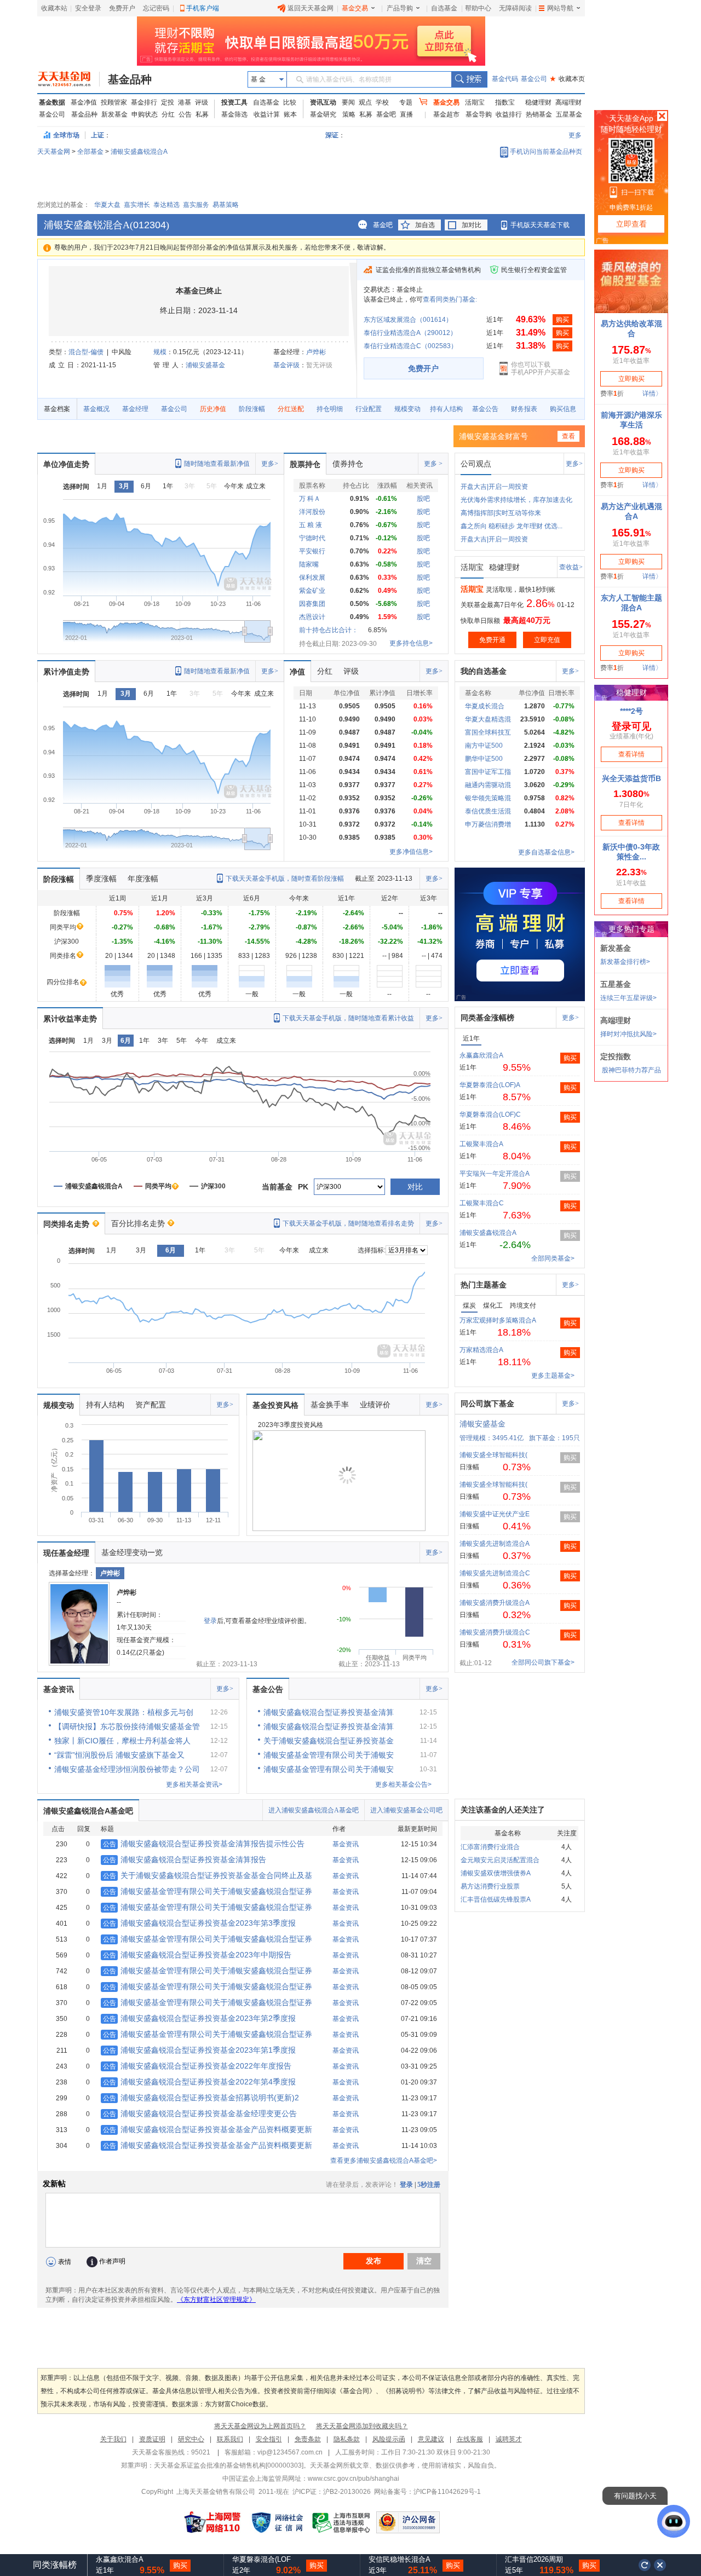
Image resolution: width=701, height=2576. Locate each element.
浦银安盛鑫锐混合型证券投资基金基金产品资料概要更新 (208, 2129)
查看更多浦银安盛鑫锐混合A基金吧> (384, 2161)
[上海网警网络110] (212, 2522)
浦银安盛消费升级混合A (495, 1603)
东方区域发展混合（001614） (408, 320)
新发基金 (114, 114)
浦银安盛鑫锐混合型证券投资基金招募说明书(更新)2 (201, 2098)
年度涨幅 (143, 879)
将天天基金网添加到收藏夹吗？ (362, 2426)
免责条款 (308, 2439)
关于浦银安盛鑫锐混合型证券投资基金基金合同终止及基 (208, 1875)
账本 (290, 114)
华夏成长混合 (485, 706)
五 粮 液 (311, 525)
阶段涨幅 (252, 409)
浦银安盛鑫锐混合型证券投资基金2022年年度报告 (197, 2066)
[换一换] (645, 2565)
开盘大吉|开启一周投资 (494, 487)
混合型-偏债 (86, 352)
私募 (202, 114)
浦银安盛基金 (205, 365)
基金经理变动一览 (132, 1552)
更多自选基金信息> (546, 852)
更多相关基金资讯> (194, 1784)
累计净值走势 (66, 672)
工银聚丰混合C (482, 1203)
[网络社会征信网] (277, 2522)
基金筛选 (234, 114)
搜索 (469, 79)
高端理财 (568, 102)
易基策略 (226, 205)
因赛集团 (312, 604)
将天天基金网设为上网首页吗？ (260, 2426)
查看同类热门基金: (450, 299)
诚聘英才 (509, 2439)
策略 (349, 114)
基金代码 (505, 79)
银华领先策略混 (488, 798)
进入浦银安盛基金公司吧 (406, 1810)
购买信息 (563, 409)
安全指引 (269, 2439)
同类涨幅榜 (55, 2565)
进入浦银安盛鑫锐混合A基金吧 (314, 1810)
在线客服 (470, 2439)
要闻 (348, 102)
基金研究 (323, 114)
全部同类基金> (553, 1258)
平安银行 (312, 551)
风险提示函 (389, 2439)
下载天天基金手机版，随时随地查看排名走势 (348, 1223)
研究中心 (191, 2439)
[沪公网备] (408, 2522)
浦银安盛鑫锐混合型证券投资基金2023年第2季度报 (199, 2018)
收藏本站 (54, 8)
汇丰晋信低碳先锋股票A (496, 1899)
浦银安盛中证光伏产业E (495, 1514)
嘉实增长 (137, 205)
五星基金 (569, 114)
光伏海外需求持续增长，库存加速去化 (516, 500)
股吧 (423, 499)
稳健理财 (538, 102)
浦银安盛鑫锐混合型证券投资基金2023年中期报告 (197, 1955)
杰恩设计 (312, 617)
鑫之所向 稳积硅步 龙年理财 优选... (512, 526)
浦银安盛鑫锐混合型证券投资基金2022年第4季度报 (199, 2082)
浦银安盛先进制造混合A (495, 1544)
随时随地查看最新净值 (217, 464)
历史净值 (213, 409)
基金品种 (130, 79)
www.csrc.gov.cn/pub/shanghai (354, 2479)
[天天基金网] (69, 79)
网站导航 (560, 8)
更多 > (433, 464)
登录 (210, 1621)
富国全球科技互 (488, 732)
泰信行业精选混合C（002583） (410, 346)
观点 (365, 102)
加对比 (472, 225)
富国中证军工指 (488, 772)
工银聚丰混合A (481, 1144)
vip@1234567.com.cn (290, 2452)
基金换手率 (330, 1405)
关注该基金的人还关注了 (503, 1810)
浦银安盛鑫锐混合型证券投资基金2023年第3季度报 (199, 1923)
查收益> (571, 567)
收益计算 (267, 114)
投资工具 (234, 102)
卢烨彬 (316, 352)
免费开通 (492, 640)
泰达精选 (166, 205)
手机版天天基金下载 (540, 225)
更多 (575, 135)
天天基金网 (54, 152)
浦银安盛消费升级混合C (495, 1632)
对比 (415, 1187)
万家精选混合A (481, 1350)
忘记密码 (156, 8)
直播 (406, 114)
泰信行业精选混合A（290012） (410, 333)
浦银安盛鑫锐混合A (139, 152)
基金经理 (135, 409)
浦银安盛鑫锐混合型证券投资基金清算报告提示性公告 (204, 1844)
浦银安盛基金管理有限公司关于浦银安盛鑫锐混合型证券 (208, 1891)
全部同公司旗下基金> (543, 1662)
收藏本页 (567, 79)
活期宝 (475, 102)
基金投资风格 (275, 1405)
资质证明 (152, 2439)
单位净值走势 (66, 464)
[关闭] (660, 2565)
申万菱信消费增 (488, 824)
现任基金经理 (66, 1553)
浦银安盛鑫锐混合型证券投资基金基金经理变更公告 (200, 2113)
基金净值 (84, 102)
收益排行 (509, 114)
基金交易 (355, 8)
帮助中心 (478, 8)
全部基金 (90, 152)
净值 (297, 672)
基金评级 (286, 365)
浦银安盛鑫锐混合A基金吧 (88, 1811)
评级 (202, 102)
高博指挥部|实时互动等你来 (501, 513)
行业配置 (369, 409)
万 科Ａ (310, 499)
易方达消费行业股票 (490, 1886)
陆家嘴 (309, 564)
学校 (382, 102)
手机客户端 (203, 8)
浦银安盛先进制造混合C (495, 1573)
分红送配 (291, 409)
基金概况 (96, 409)
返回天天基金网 (311, 8)
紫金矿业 (312, 591)
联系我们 (230, 2439)
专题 (406, 102)
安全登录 (88, 8)
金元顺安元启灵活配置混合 (500, 1860)
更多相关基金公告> (403, 1784)
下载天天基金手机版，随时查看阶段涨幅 (285, 879)
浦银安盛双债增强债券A (496, 1873)
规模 (160, 352)
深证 (335, 135)
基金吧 (386, 114)
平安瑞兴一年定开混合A (495, 1174)
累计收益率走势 (70, 1019)
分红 (168, 114)
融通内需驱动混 (488, 785)
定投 (168, 102)
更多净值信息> (411, 852)
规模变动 (407, 409)
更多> (270, 464)
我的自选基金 (484, 671)
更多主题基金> (553, 1376)
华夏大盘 (107, 205)
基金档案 (57, 409)
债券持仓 (348, 464)
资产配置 (151, 1405)
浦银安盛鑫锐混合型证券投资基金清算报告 (185, 1859)
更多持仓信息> (411, 643)
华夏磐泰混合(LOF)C (490, 1114)
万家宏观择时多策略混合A (498, 1320)
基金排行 (144, 102)
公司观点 (476, 464)
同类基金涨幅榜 (487, 1018)
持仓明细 (330, 409)
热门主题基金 (484, 1285)
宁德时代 (312, 538)
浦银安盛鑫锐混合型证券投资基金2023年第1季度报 (199, 2050)
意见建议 (431, 2439)
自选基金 (444, 8)
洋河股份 (312, 512)
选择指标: (372, 1250)
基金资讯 (59, 1689)
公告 (185, 114)
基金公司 (534, 79)
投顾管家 (114, 102)
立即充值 (547, 640)
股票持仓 (305, 464)
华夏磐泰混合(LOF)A (490, 1085)
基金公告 (485, 409)
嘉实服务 (196, 205)
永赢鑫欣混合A (481, 1055)
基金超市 (446, 114)
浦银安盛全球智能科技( (493, 1455)
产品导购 (400, 8)
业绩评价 (375, 1405)
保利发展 (312, 577)
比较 (290, 102)
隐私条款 (347, 2439)
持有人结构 (446, 409)
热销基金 (539, 114)
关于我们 (113, 2439)
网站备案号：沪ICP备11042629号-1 (427, 2492)
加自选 (425, 225)
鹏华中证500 (484, 759)
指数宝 (505, 102)
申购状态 (145, 114)
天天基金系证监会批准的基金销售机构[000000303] (229, 2465)
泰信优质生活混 (488, 811)
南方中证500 (484, 746)
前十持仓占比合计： (329, 630)
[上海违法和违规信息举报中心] (342, 2522)
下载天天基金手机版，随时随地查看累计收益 (348, 1018)
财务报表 (524, 409)
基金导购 (479, 114)
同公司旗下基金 (487, 1403)
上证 (97, 135)
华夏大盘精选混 (488, 719)
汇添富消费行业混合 (490, 1847)
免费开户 (122, 8)
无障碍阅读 (515, 8)
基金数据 (52, 102)
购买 (562, 320)
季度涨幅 (101, 879)
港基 (185, 102)
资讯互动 (323, 102)
